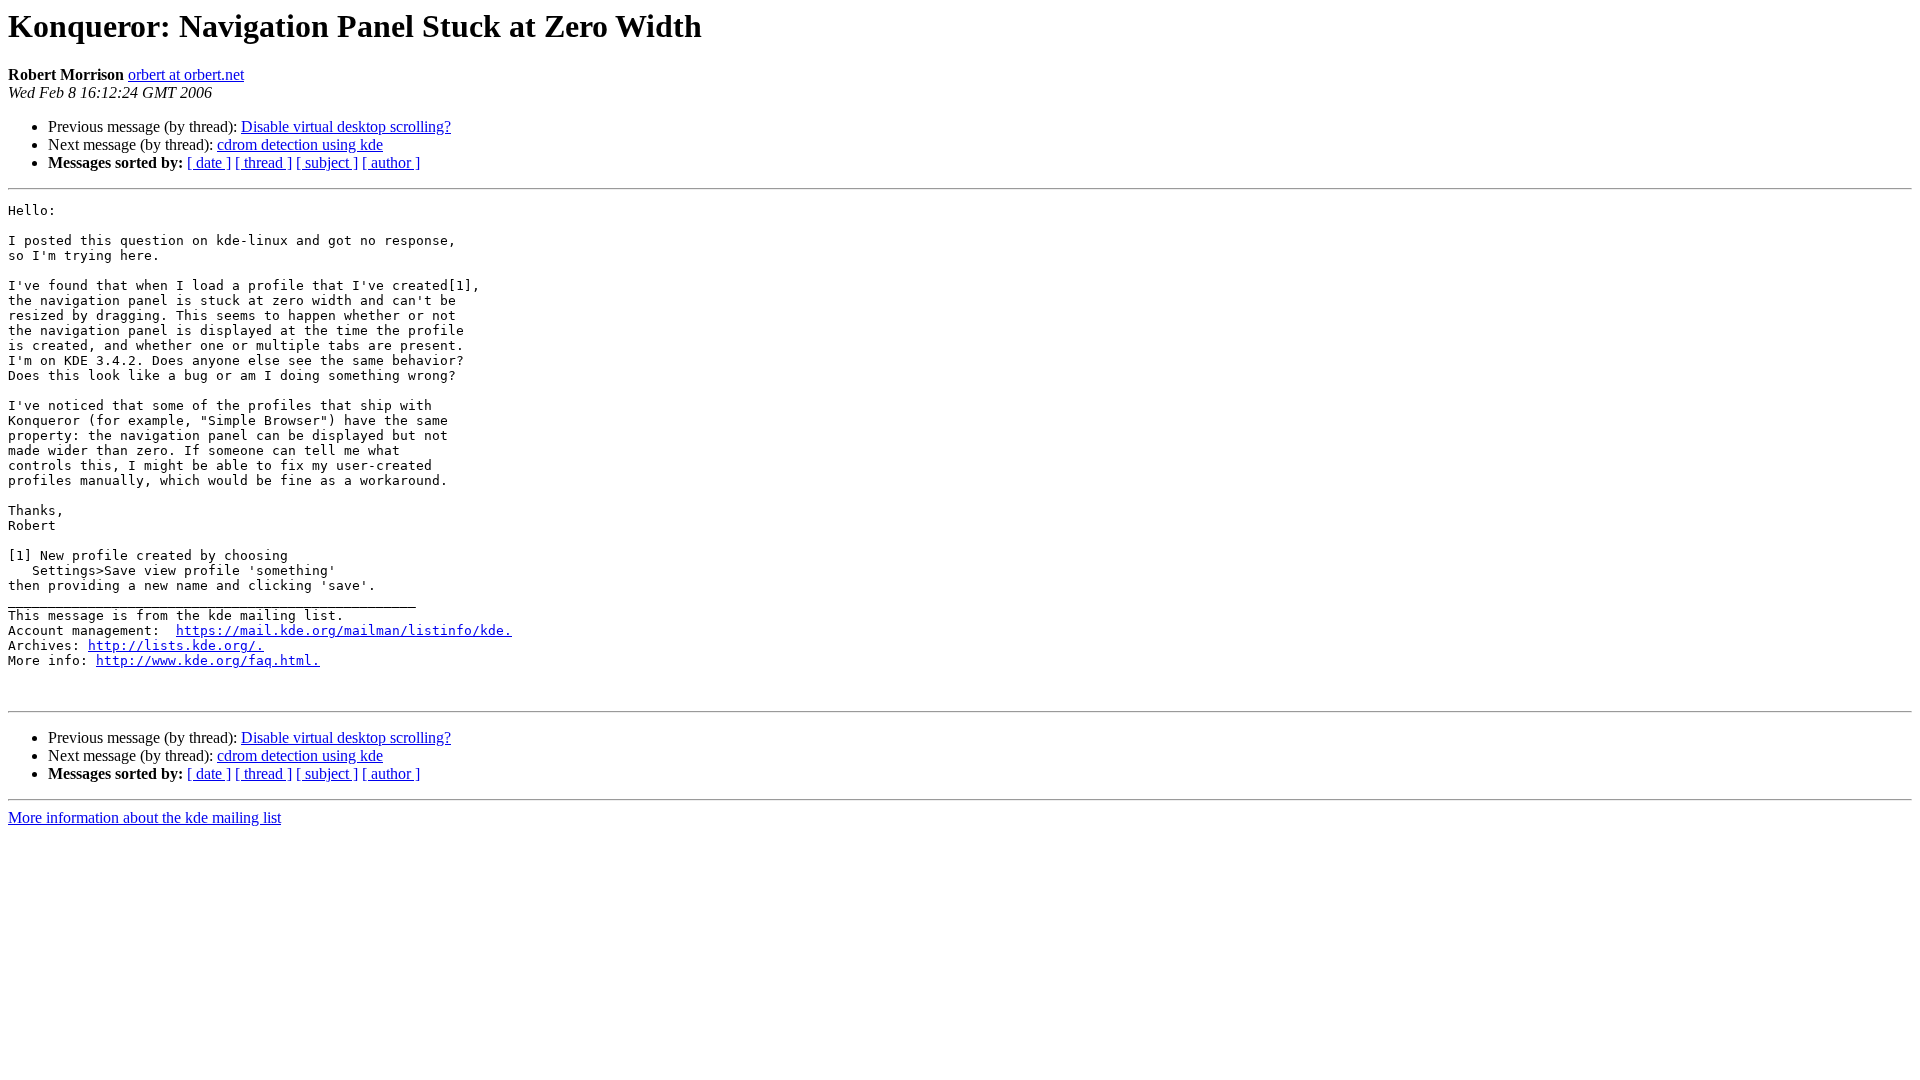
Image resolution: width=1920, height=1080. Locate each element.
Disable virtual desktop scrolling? (346, 126)
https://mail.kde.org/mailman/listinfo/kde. (344, 630)
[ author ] (391, 162)
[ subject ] (327, 162)
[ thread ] (263, 162)
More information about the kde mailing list (144, 817)
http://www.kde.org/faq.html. (208, 660)
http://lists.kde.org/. (176, 645)
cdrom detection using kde (300, 144)
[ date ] (209, 162)
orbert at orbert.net (186, 74)
